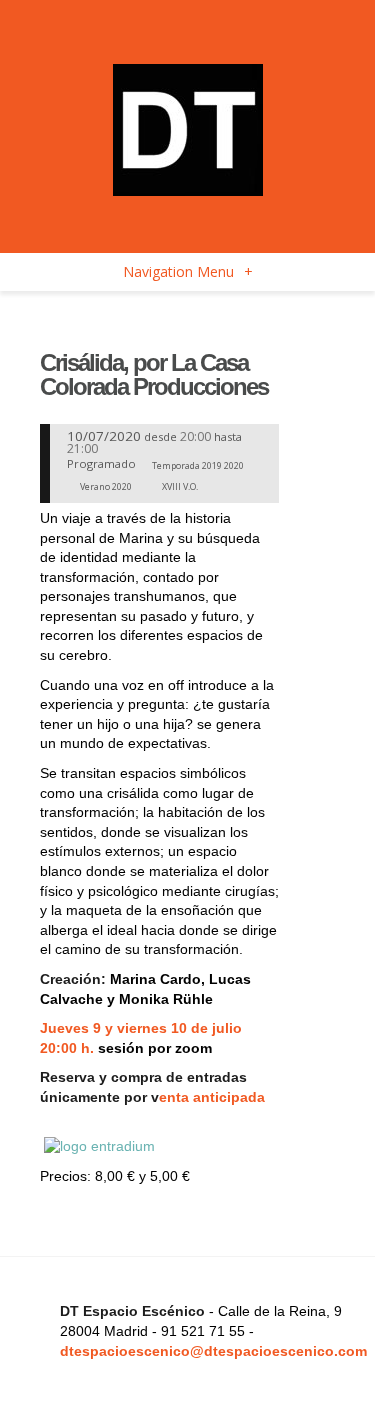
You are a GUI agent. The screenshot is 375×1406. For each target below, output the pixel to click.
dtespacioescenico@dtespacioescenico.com (213, 1351)
